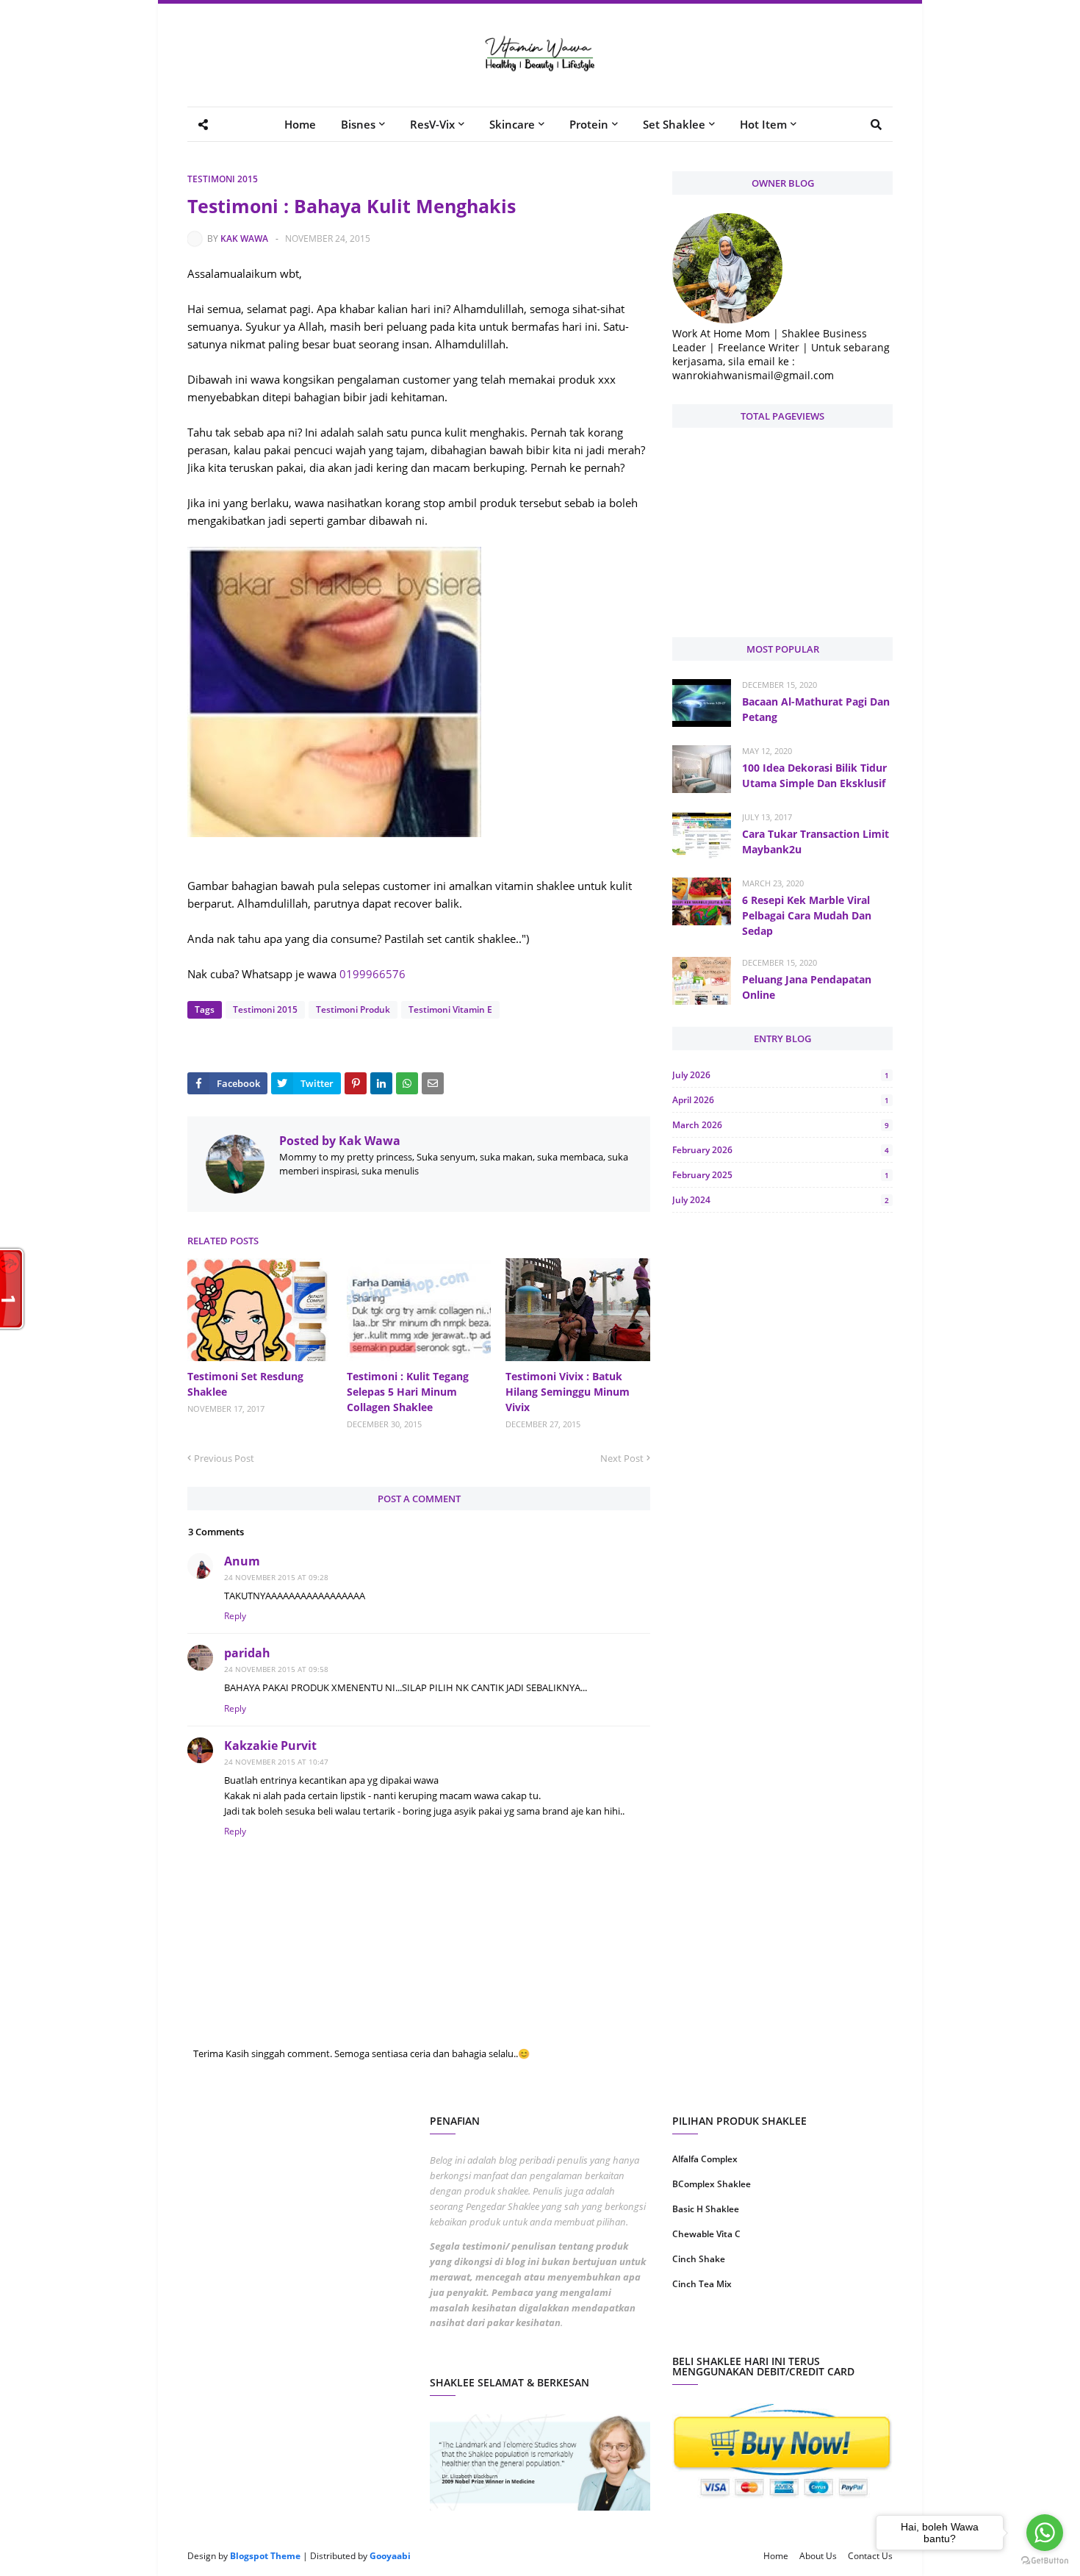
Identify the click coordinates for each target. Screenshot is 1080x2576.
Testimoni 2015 (223, 179)
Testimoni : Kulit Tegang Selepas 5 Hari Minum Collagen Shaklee (408, 1392)
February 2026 (781, 1150)
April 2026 (781, 1100)
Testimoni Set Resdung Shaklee (245, 1384)
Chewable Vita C (706, 2234)
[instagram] (726, 2331)
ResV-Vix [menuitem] (432, 124)
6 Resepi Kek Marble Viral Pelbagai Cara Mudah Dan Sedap (807, 915)
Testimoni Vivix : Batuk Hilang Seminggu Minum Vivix (568, 1392)
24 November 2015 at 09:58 (276, 1669)
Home (776, 2556)
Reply (235, 1616)
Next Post (622, 1458)
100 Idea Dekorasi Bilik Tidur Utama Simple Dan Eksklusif (814, 775)
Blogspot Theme (265, 2556)
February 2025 (781, 1175)
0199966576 (372, 974)
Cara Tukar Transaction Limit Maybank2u (816, 842)
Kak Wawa (244, 238)
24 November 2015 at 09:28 (276, 1577)
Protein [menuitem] (589, 124)
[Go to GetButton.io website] (1045, 2561)
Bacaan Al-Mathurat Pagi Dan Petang (816, 709)
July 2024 (781, 1200)
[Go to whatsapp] (1045, 2533)
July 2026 (781, 1075)
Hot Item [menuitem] (763, 124)
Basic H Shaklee (706, 2209)
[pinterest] (839, 2331)
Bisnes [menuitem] (358, 124)
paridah (247, 1653)
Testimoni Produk (353, 1009)
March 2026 (781, 1125)
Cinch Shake (699, 2259)
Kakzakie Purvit (270, 1746)
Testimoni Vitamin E (450, 1009)
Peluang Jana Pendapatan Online (807, 987)
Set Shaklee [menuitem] (674, 124)
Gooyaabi (390, 2556)
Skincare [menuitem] (512, 124)
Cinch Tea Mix (702, 2284)
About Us (818, 2556)
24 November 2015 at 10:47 (276, 1762)
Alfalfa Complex (705, 2159)
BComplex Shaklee (712, 2184)
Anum (242, 1561)
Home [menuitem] (300, 124)
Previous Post (224, 1458)
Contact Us (870, 2556)
